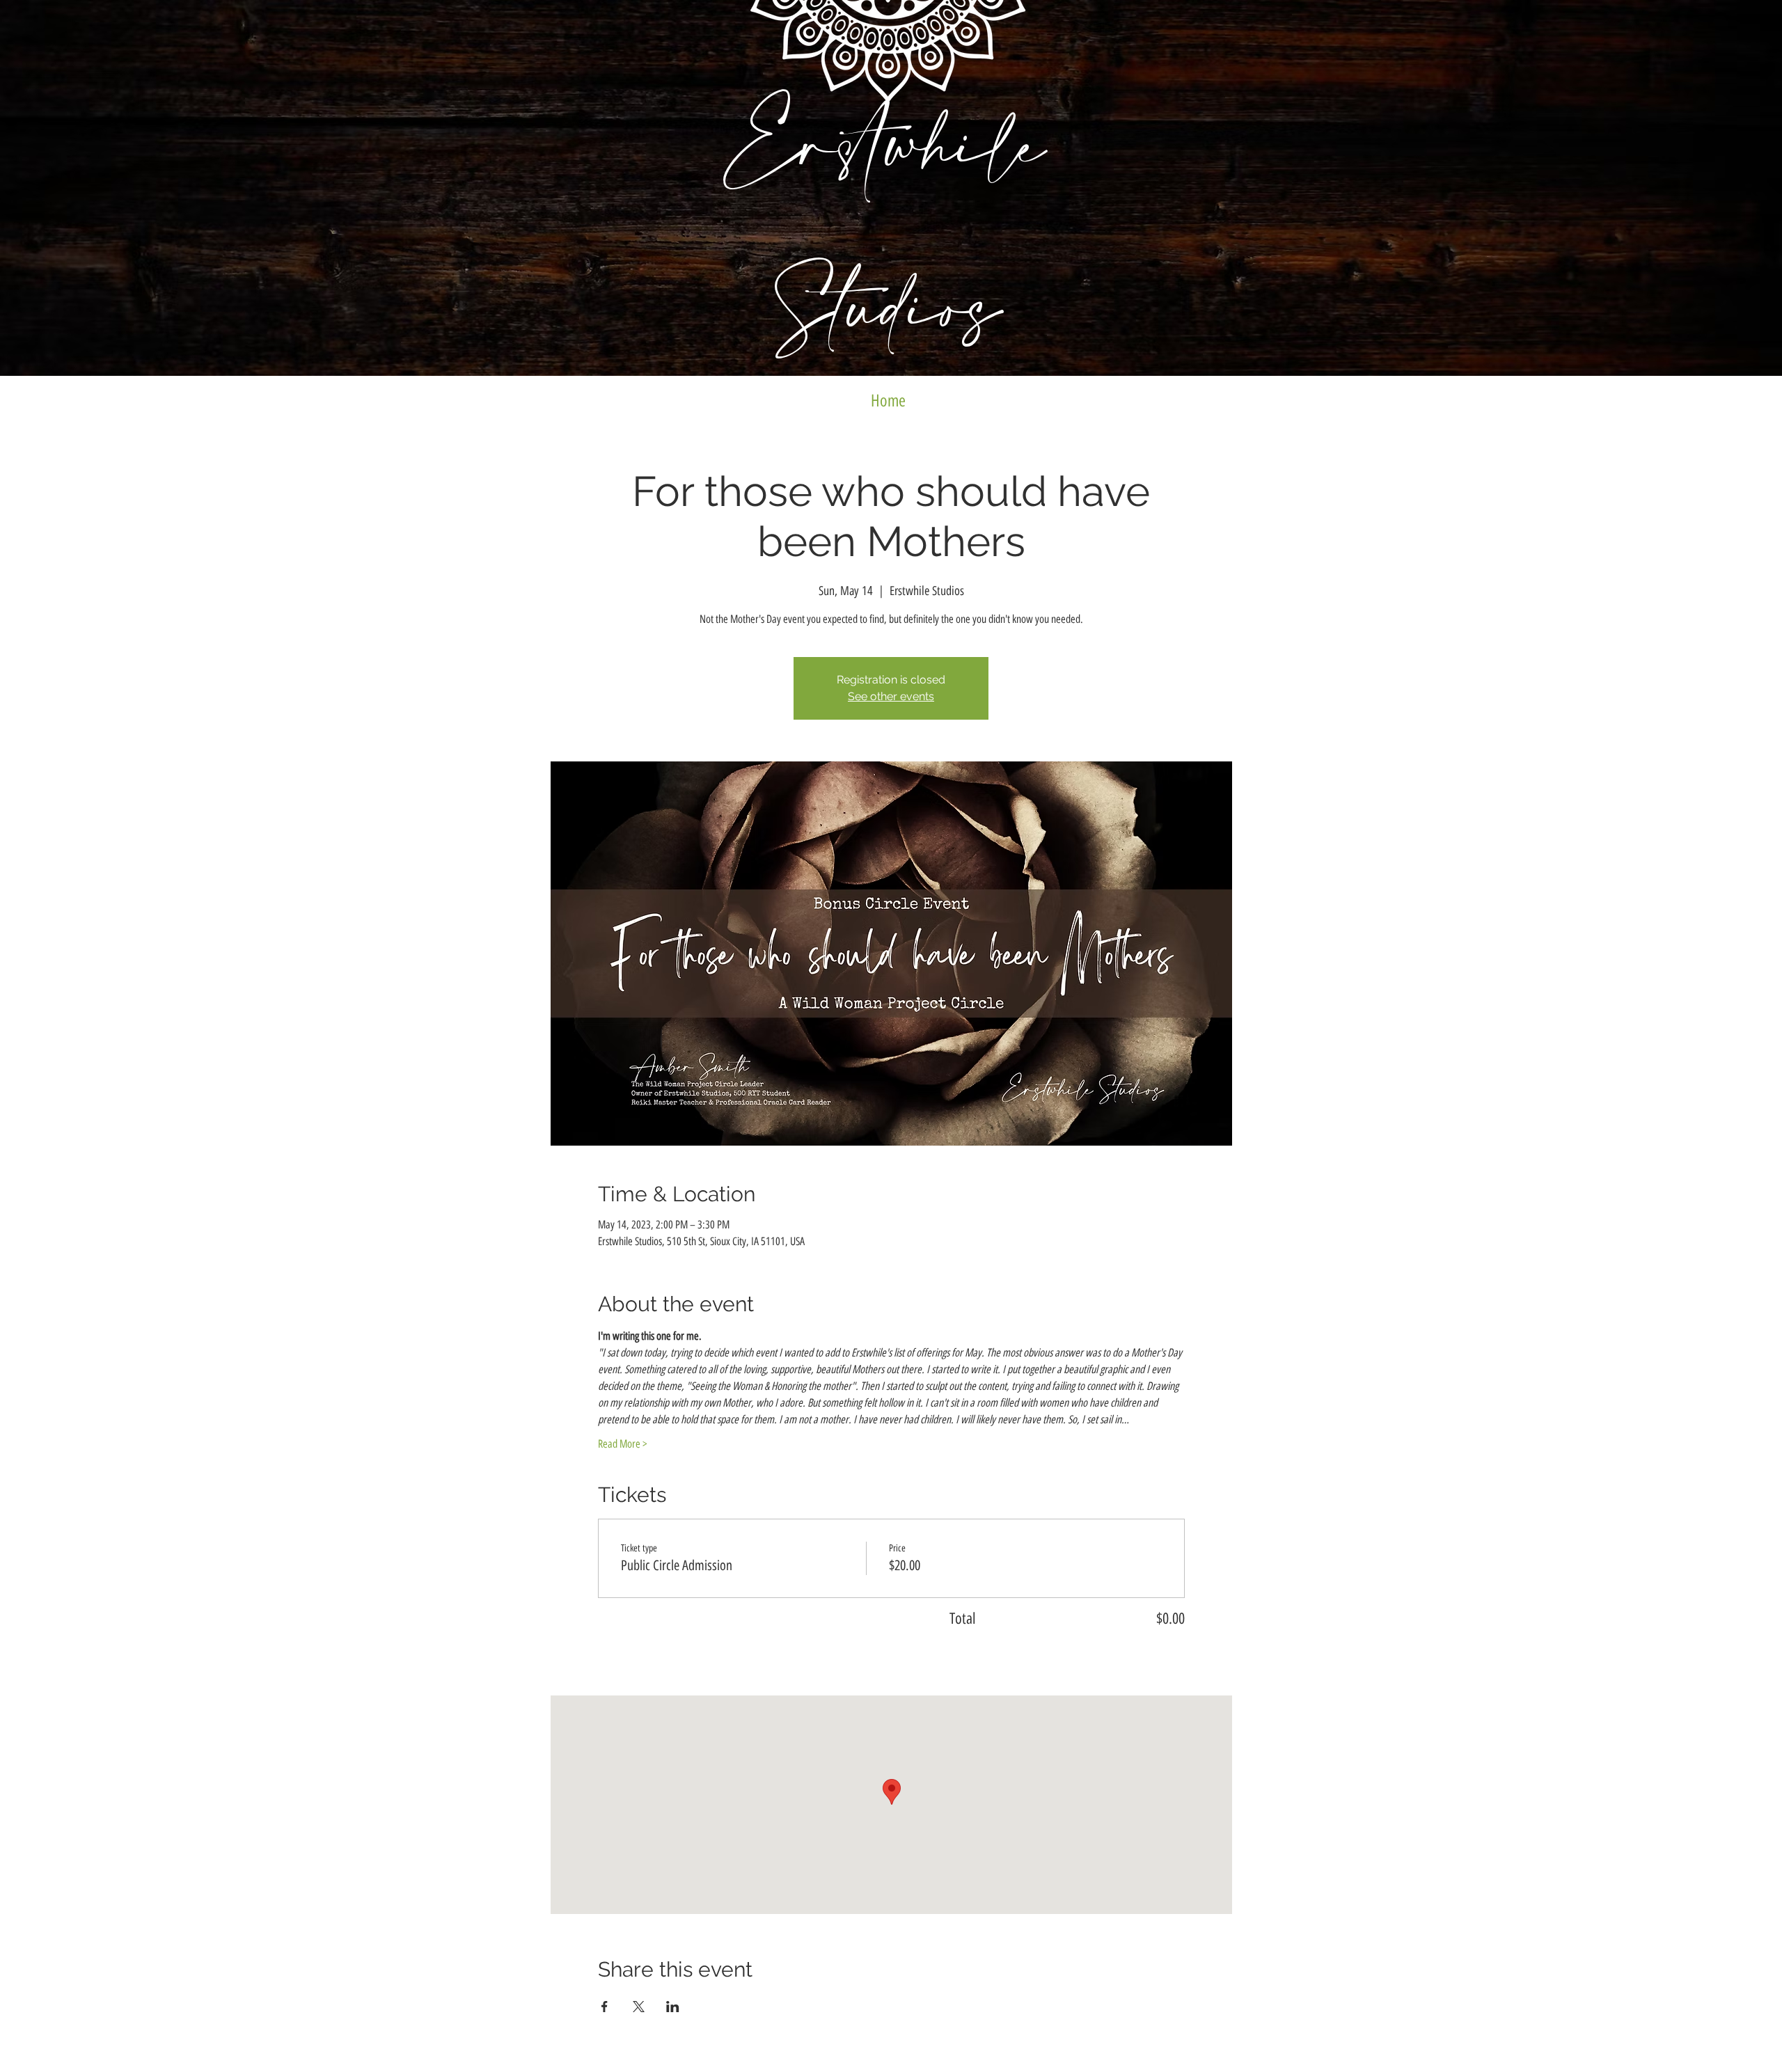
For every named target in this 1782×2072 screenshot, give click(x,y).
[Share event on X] (639, 2007)
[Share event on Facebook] (605, 2007)
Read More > (623, 1444)
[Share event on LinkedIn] (673, 2007)
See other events (891, 696)
